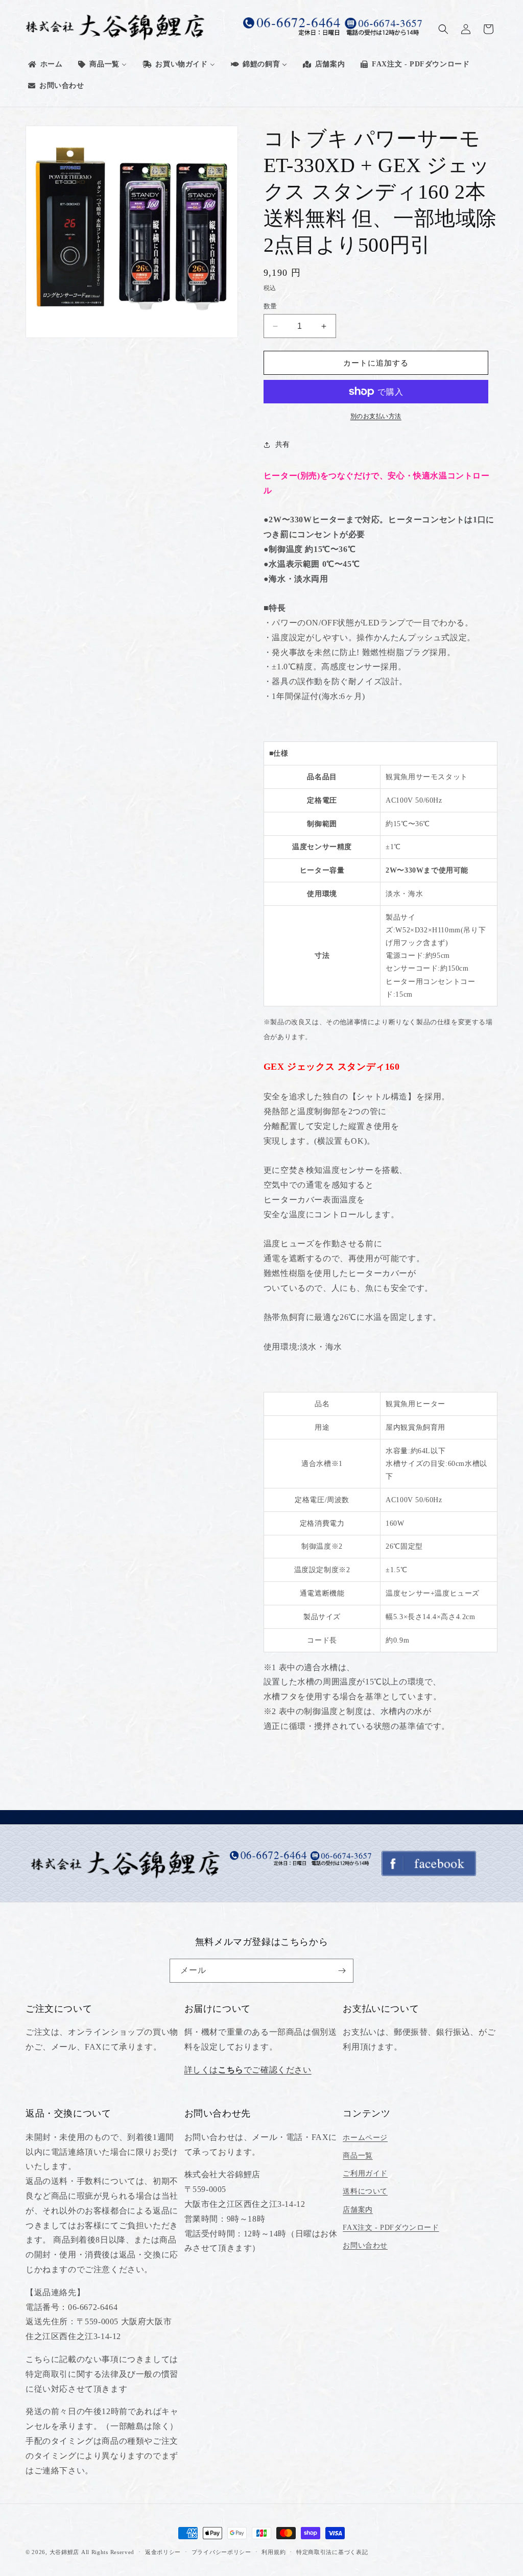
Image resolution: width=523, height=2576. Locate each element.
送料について (365, 2191)
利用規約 (274, 2552)
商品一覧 (358, 2156)
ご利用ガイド (365, 2173)
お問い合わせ (365, 2245)
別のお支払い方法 (376, 416)
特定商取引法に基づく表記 (332, 2552)
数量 (270, 306)
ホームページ (365, 2138)
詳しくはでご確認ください (248, 2070)
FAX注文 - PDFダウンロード (391, 2228)
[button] (443, 29)
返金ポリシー (163, 2552)
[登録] (342, 1971)
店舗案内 (358, 2210)
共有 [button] (283, 444)
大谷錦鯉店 (65, 2552)
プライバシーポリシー (221, 2552)
